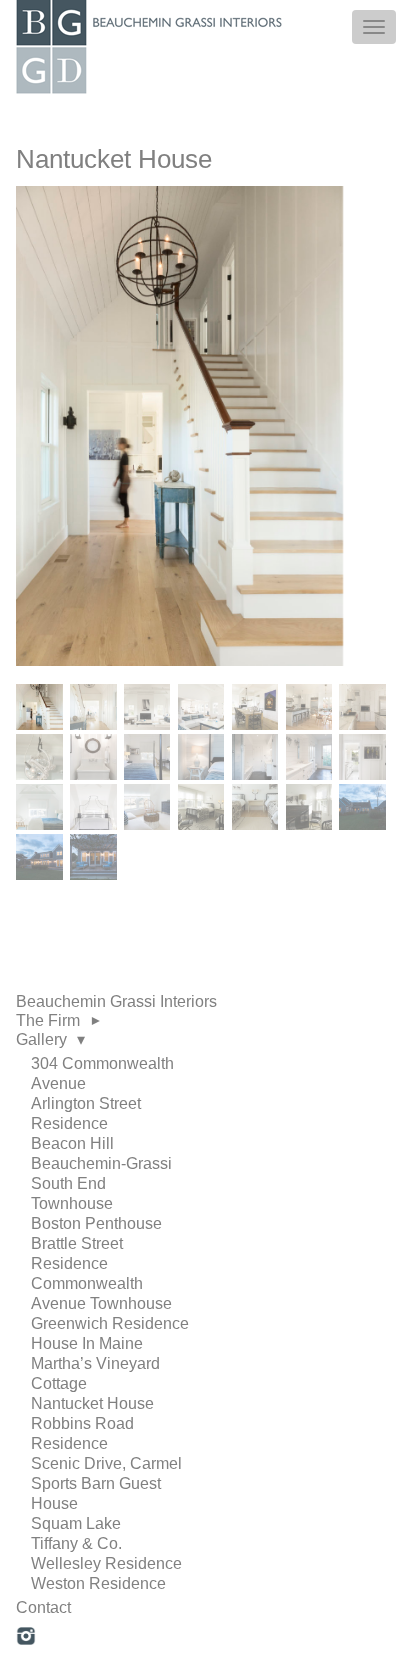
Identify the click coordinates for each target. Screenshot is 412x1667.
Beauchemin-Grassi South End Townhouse (101, 1183)
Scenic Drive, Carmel (106, 1463)
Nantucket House (92, 1403)
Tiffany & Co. (76, 1543)
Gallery (41, 1039)
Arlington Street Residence (86, 1113)
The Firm (48, 1020)
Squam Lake (76, 1523)
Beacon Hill (72, 1143)
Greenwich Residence (110, 1323)
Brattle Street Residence (77, 1253)
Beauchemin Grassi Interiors (116, 1001)
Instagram (26, 1637)
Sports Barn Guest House (96, 1493)
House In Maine (87, 1343)
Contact (43, 1607)
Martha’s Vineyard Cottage (95, 1373)
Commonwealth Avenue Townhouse (101, 1293)
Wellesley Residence (106, 1563)
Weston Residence (98, 1583)
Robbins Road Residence (82, 1433)
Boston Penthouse (96, 1223)
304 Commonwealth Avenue (102, 1073)
